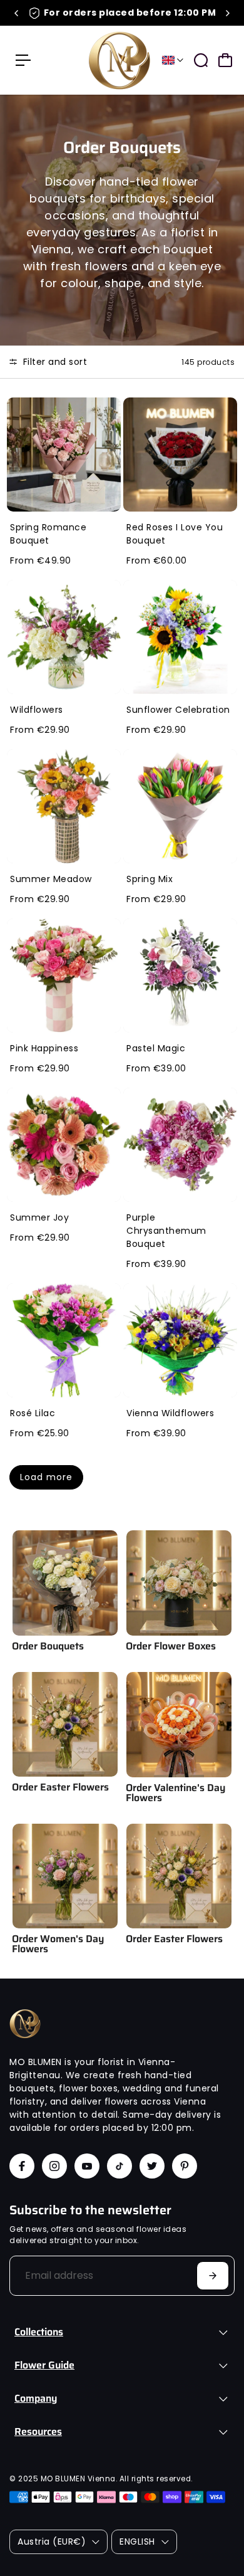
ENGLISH (137, 2542)
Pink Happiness (44, 1048)
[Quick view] (109, 409)
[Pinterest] (185, 2166)
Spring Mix (150, 879)
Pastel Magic (156, 1048)
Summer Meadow (51, 879)
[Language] (173, 60)
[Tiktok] (119, 2166)
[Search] (201, 60)
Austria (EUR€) (52, 2542)
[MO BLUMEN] (119, 60)
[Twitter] (152, 2166)
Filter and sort (53, 362)
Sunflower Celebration (178, 710)
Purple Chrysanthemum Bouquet (166, 1231)
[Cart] (225, 60)
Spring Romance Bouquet (48, 534)
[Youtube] (87, 2166)
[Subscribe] (213, 2276)
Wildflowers (37, 710)
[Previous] (17, 13)
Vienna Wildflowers (170, 1413)
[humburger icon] (23, 60)
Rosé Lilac (33, 1413)
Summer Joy (39, 1217)
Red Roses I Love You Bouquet (175, 534)
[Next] (227, 13)
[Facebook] (22, 2166)
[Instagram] (54, 2166)
